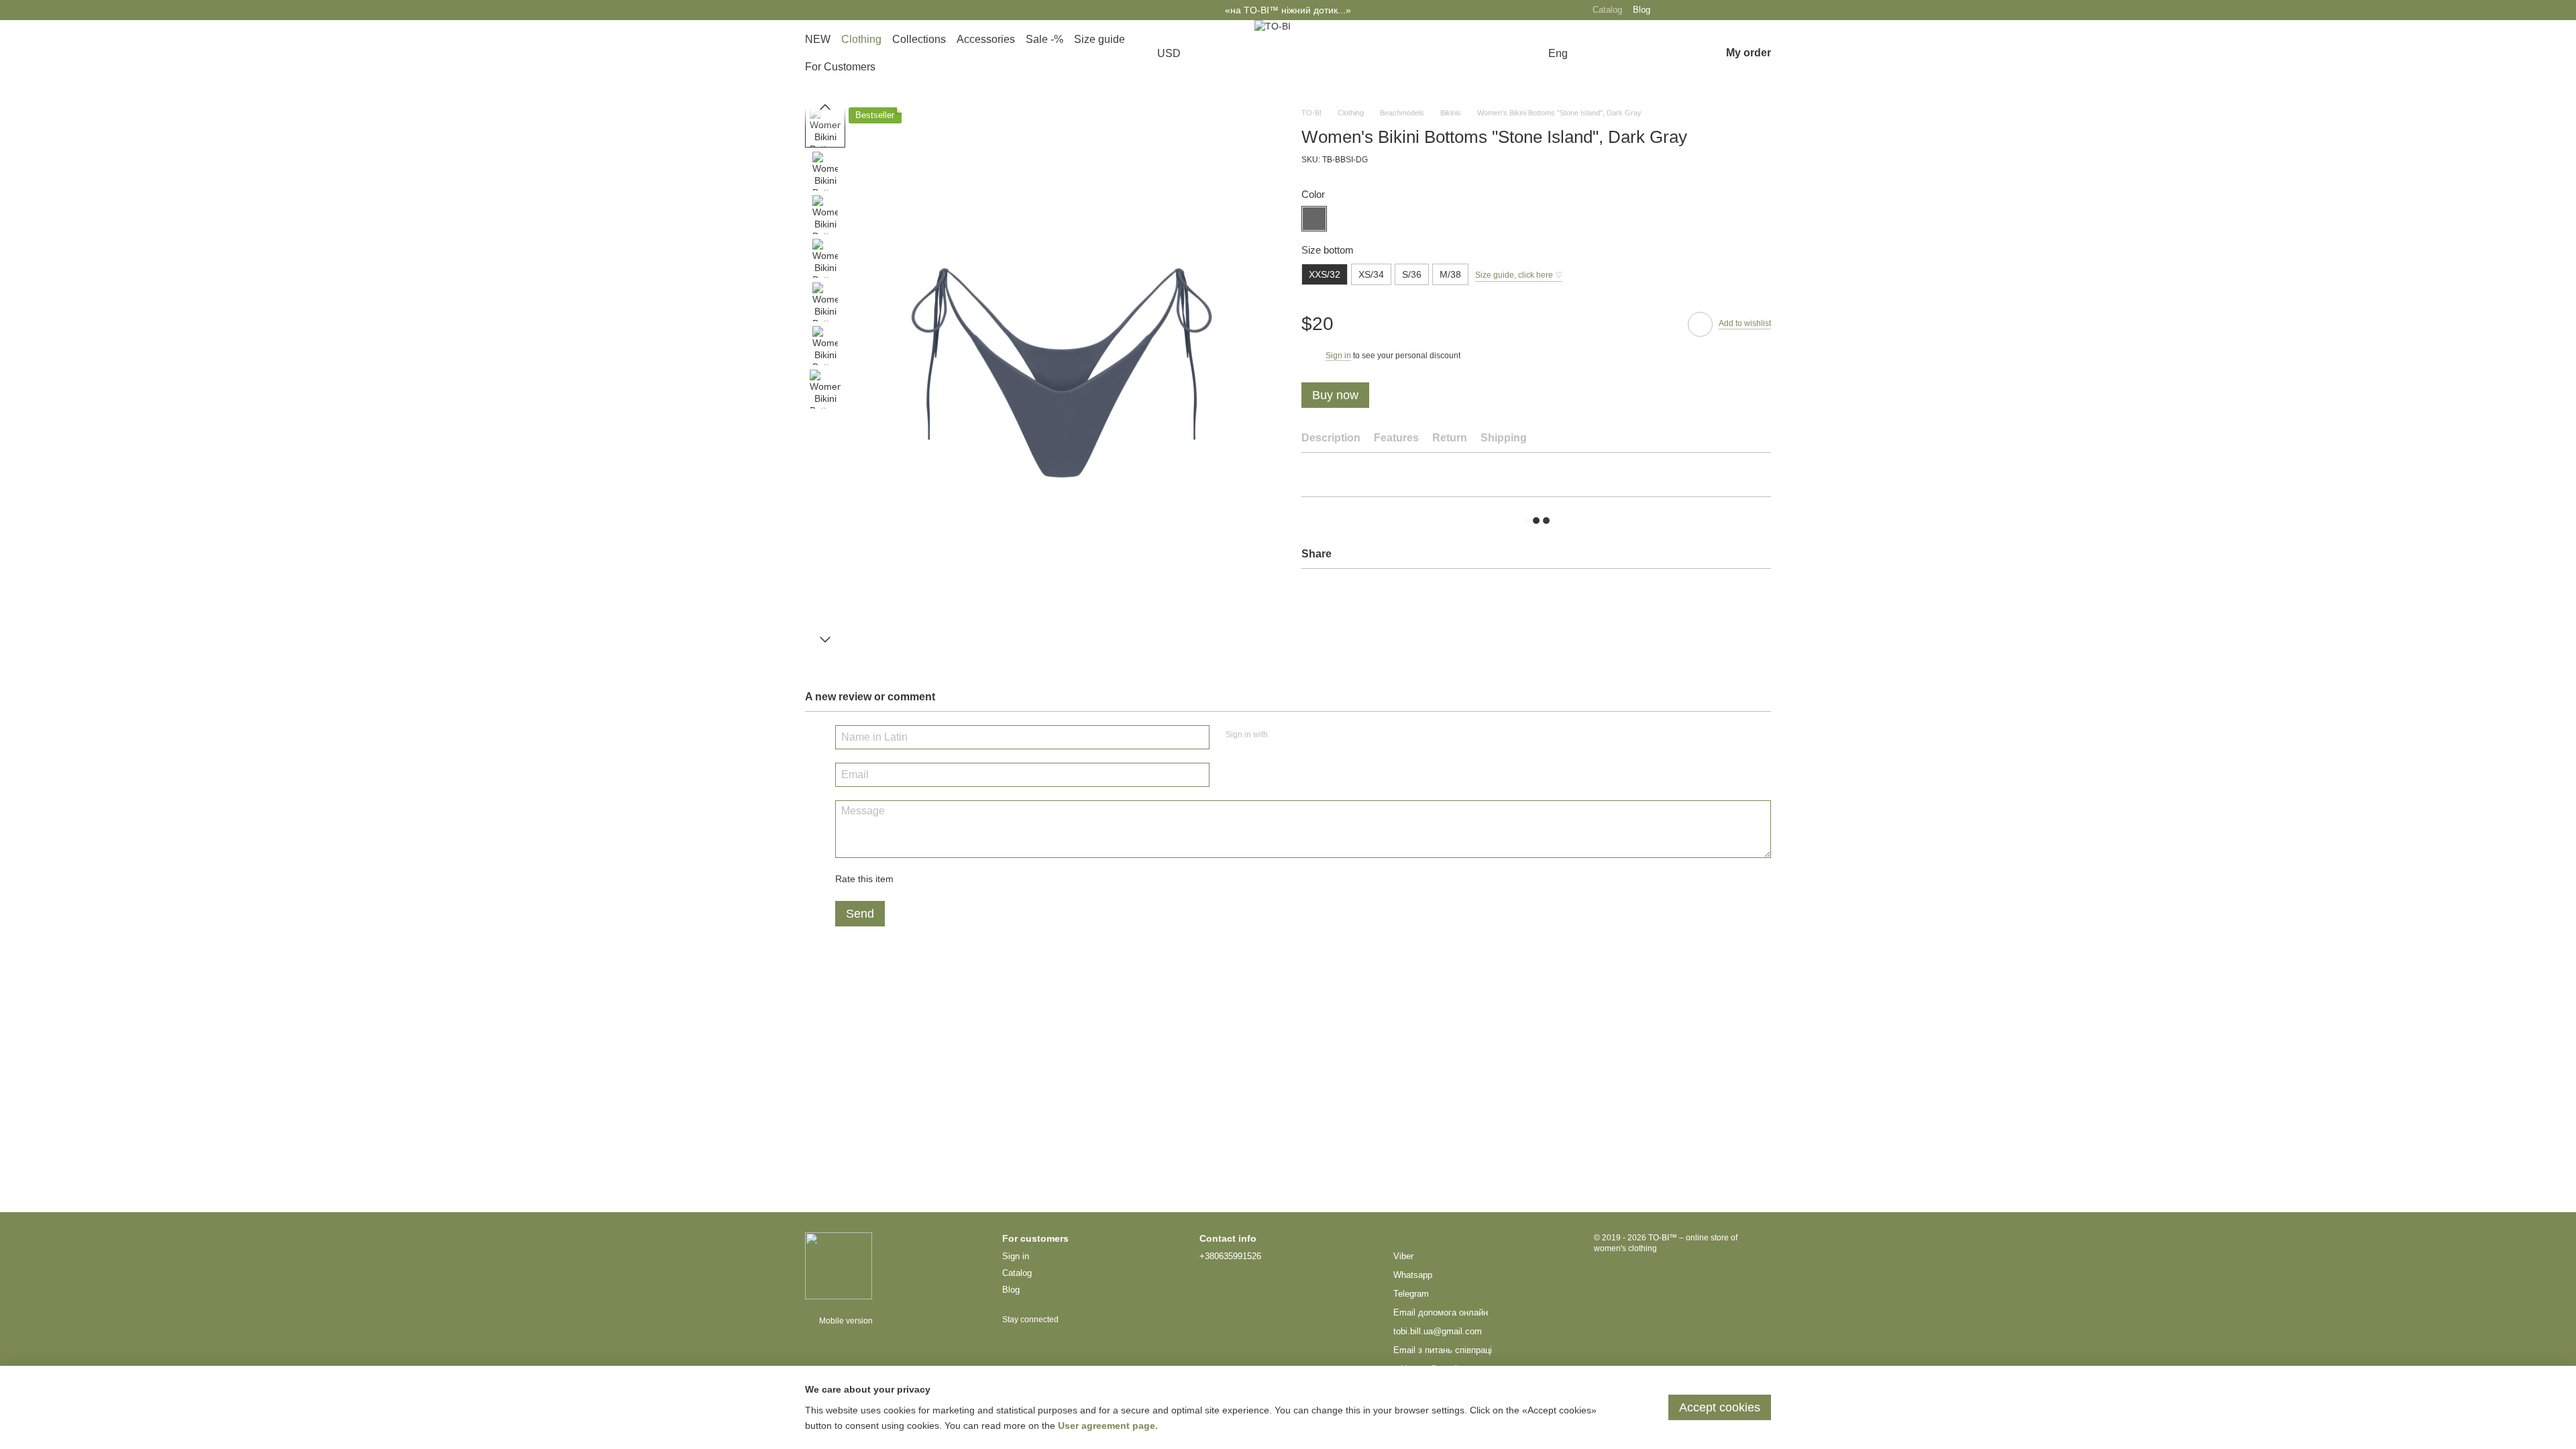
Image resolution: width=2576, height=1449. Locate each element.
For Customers (840, 67)
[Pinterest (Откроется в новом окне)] (1708, 10)
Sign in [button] (1338, 356)
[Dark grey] (1314, 219)
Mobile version (845, 1321)
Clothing (861, 39)
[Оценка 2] (937, 879)
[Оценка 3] (959, 879)
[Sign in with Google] (1304, 735)
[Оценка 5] (1002, 879)
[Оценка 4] (980, 879)
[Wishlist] (1675, 54)
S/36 (1412, 274)
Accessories (986, 39)
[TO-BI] (839, 1265)
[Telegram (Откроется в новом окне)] (1727, 10)
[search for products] (1605, 54)
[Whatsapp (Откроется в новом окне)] (1764, 10)
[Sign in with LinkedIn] (1326, 735)
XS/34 (1371, 274)
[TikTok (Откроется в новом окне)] (1689, 10)
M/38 (1450, 274)
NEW (818, 39)
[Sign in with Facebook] (1283, 735)
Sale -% (1044, 39)
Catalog (1607, 10)
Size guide (1099, 39)
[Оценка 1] (916, 879)
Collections (919, 39)
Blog (1642, 10)
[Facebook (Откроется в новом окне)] (1746, 10)
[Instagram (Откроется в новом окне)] (1670, 10)
